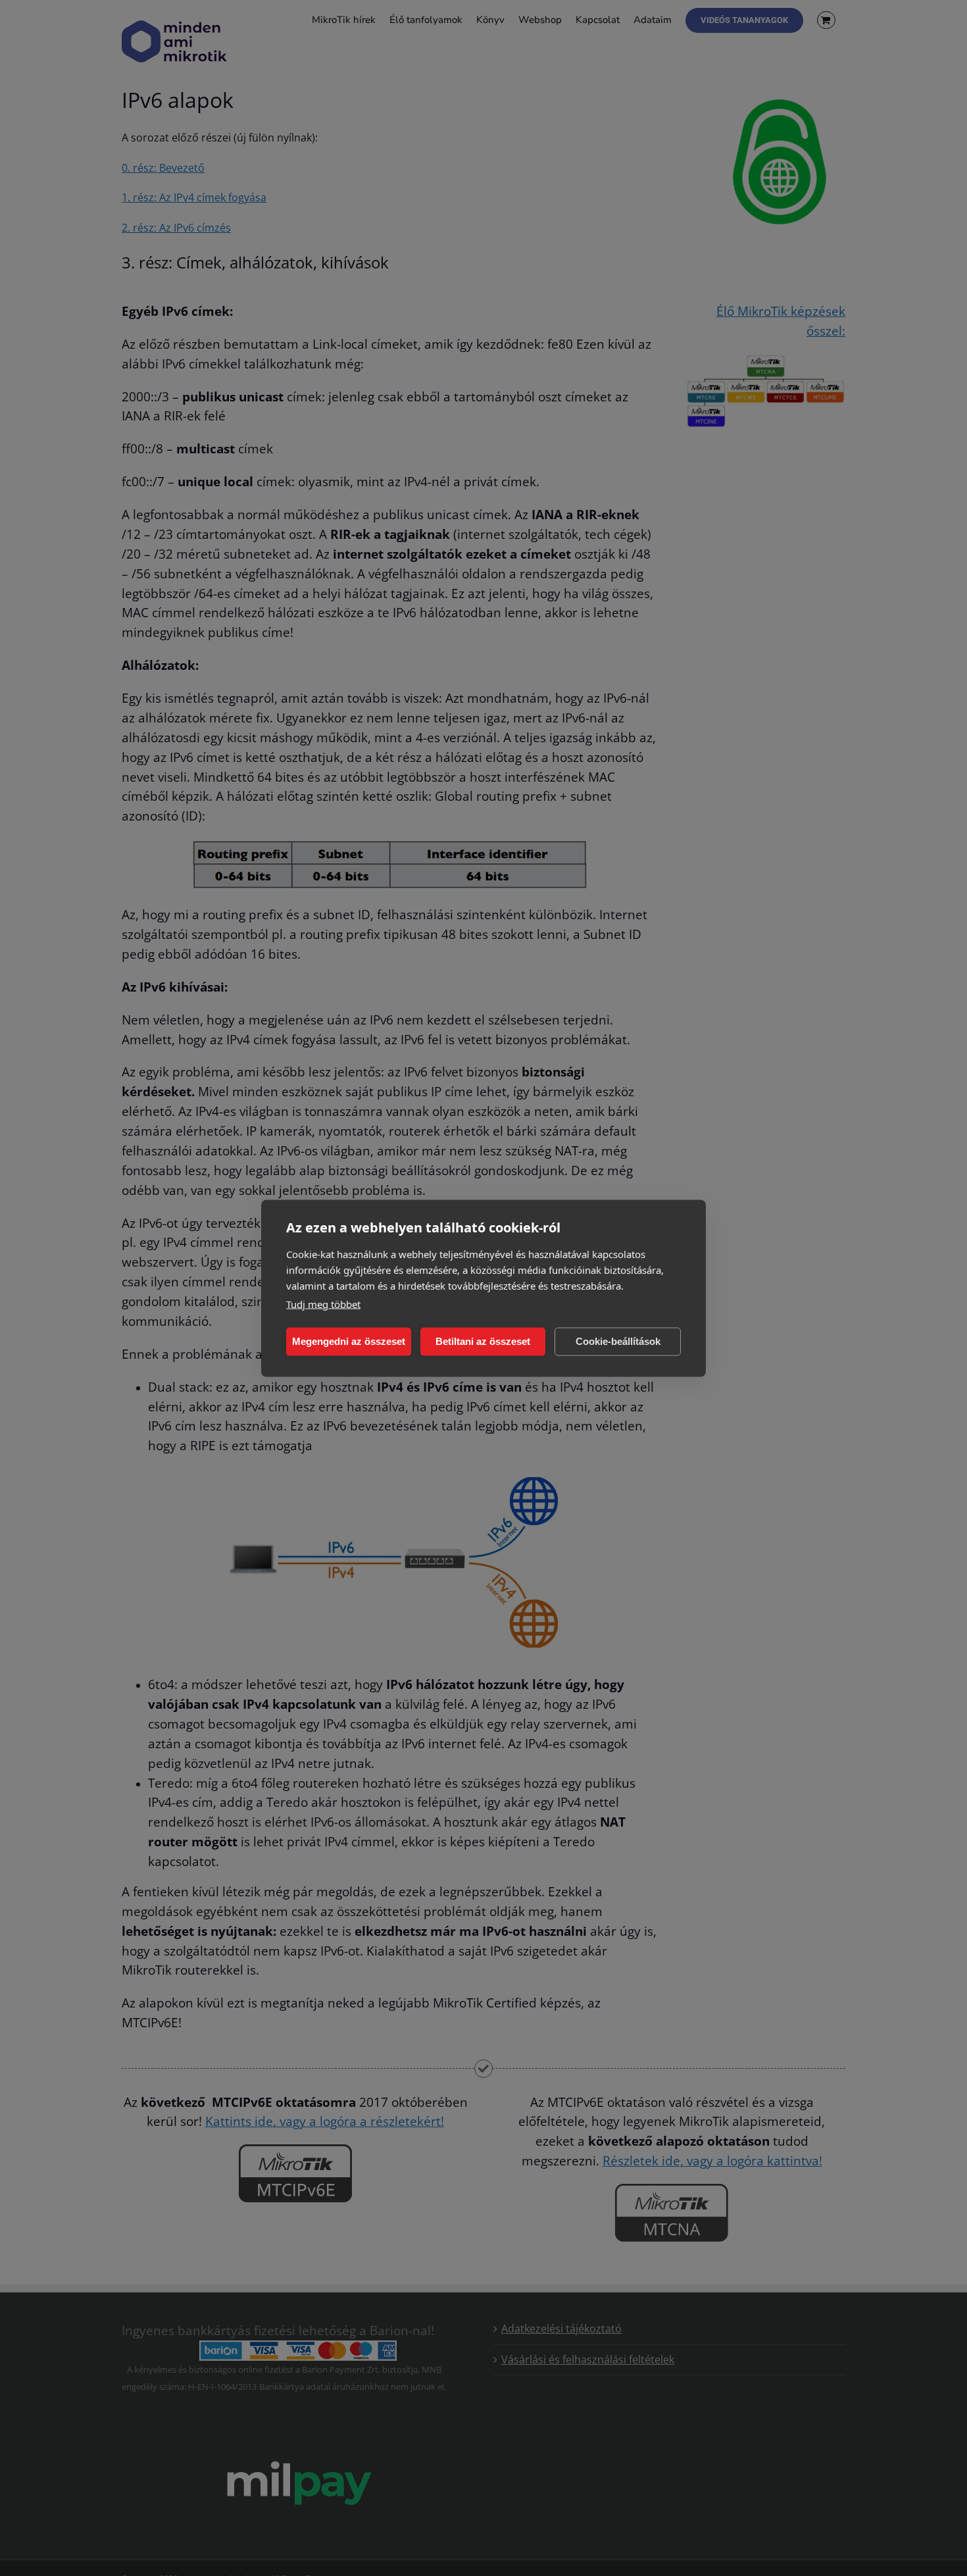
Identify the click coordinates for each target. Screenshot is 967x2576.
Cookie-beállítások (618, 1341)
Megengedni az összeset (349, 1341)
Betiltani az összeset (483, 1341)
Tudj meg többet (323, 1303)
